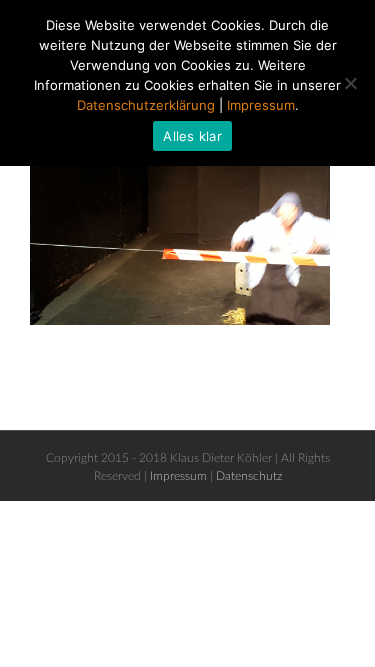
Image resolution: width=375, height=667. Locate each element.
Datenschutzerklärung (146, 105)
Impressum (178, 476)
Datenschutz (249, 476)
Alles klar (192, 136)
